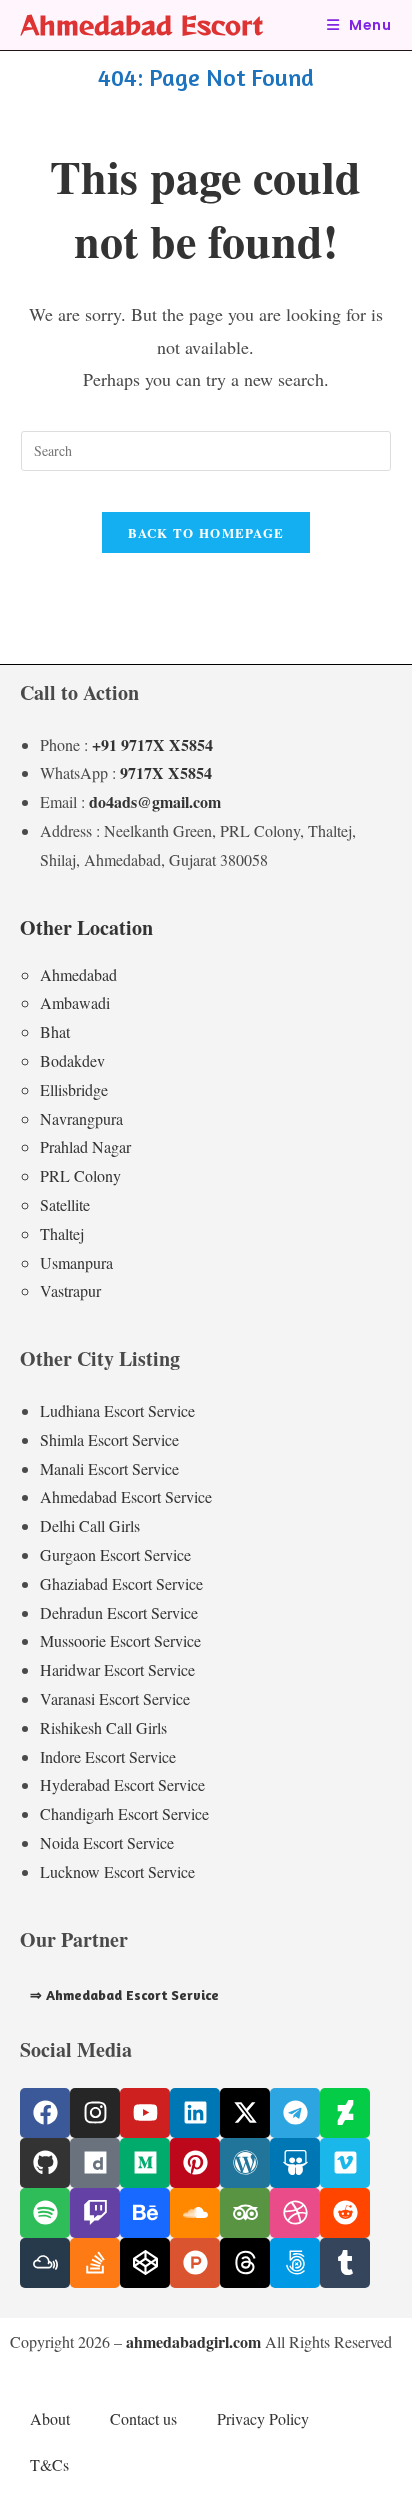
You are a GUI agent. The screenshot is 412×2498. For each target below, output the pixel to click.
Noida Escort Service (107, 1842)
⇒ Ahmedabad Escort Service (124, 1994)
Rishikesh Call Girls (103, 1727)
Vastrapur (70, 1290)
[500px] (295, 2263)
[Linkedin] (195, 2113)
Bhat (55, 1031)
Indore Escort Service (108, 1756)
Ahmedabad (78, 974)
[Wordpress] (245, 2163)
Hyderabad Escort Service (122, 1784)
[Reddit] (345, 2213)
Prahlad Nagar (85, 1146)
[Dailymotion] (95, 2163)
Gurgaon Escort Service (115, 1554)
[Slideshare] (295, 2163)
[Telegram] (295, 2113)
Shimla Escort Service (109, 1439)
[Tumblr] (345, 2263)
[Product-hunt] (195, 2263)
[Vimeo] (345, 2163)
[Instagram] (95, 2113)
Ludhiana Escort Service (117, 1410)
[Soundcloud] (195, 2213)
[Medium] (145, 2163)
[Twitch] (95, 2213)
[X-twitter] (245, 2113)
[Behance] (145, 2213)
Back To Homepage (206, 532)
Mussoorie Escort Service (120, 1640)
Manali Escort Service (109, 1468)
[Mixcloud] (45, 2263)
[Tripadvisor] (245, 2213)
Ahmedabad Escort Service (126, 1496)
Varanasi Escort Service (115, 1698)
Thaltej (62, 1233)
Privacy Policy (263, 2418)
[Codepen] (145, 2263)
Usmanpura (76, 1262)
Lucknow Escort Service (117, 1871)
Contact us (143, 2418)
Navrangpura (81, 1118)
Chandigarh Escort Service (124, 1813)
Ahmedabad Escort (142, 24)
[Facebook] (45, 2113)
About (50, 2418)
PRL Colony (80, 1175)
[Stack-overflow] (95, 2263)
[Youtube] (145, 2113)
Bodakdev (72, 1060)
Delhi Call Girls (90, 1525)
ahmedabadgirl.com (193, 2341)
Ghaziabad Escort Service (121, 1583)
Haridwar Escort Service (117, 1669)
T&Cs (49, 2464)
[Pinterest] (195, 2163)
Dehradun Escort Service (119, 1612)
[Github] (45, 2163)
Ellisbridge (74, 1089)
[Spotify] (45, 2213)
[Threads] (245, 2263)
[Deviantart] (345, 2113)
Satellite (65, 1204)
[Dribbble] (295, 2213)
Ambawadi (75, 1002)
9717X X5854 (166, 772)
